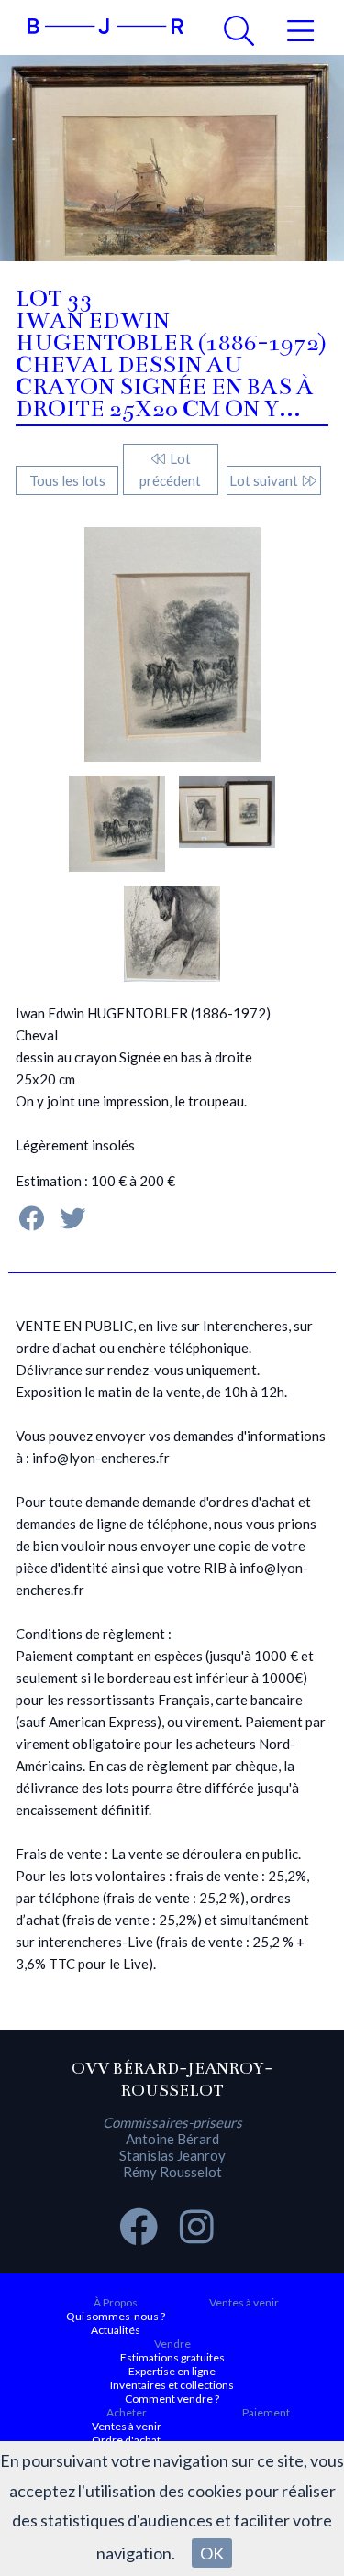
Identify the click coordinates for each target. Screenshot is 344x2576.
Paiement (266, 2412)
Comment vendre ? (172, 2399)
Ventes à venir (244, 2302)
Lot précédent (170, 469)
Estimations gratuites (172, 2357)
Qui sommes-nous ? (116, 2316)
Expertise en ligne (172, 2371)
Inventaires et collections (172, 2385)
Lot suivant (265, 480)
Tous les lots (67, 480)
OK (212, 2553)
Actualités (116, 2330)
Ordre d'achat (126, 2440)
